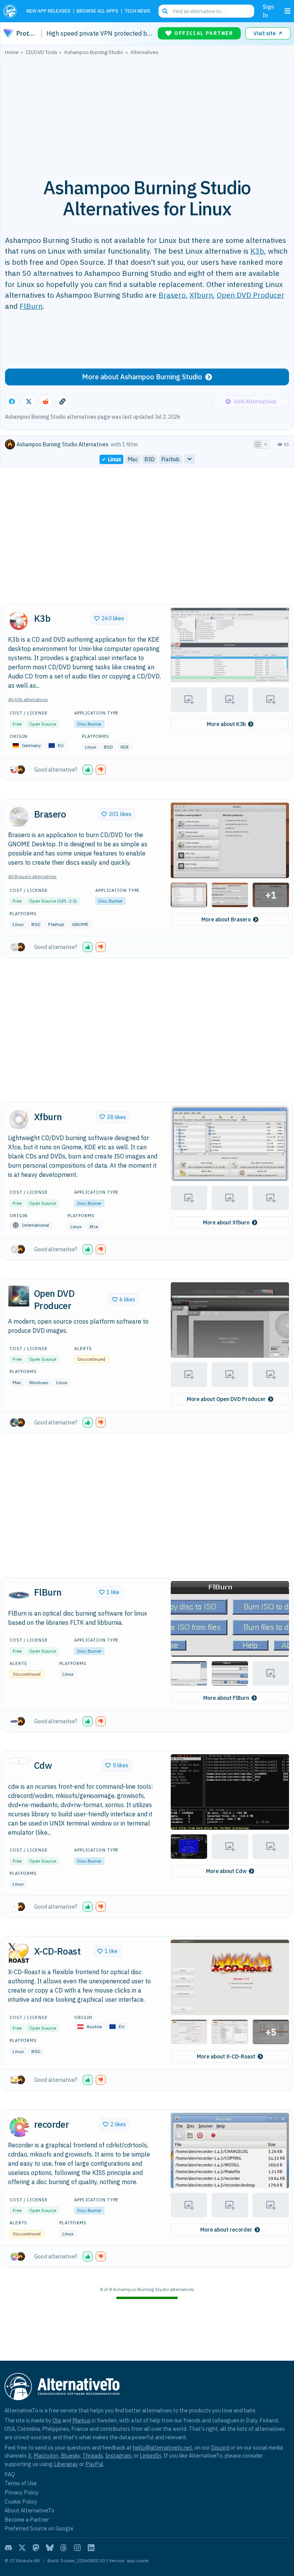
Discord (220, 2447)
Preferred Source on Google (39, 2528)
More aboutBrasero (226, 919)
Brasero (172, 295)
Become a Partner (27, 2519)
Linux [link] (114, 459)
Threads (93, 2456)
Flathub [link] (171, 459)
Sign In (268, 11)
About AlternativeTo (29, 2510)
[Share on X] (29, 401)
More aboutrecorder (226, 2230)
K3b (257, 251)
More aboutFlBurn (226, 1698)
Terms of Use (21, 2483)
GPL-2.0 (67, 901)
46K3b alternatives (28, 699)
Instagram (118, 2456)
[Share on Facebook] (12, 401)
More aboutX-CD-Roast (226, 2057)
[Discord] (8, 2548)
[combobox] (206, 11)
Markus (81, 2420)
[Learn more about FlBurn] (19, 1595)
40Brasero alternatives (32, 876)
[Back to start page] (12, 11)
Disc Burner (89, 724)
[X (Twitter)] (22, 2548)
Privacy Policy (22, 2492)
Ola (57, 2420)
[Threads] (64, 2548)
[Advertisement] (147, 112)
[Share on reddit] (46, 401)
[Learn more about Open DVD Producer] (19, 1296)
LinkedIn (150, 2456)
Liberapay (66, 2464)
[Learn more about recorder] (19, 2127)
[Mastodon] (36, 2548)
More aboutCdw (226, 1871)
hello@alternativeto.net (163, 2447)
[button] (230, 645)
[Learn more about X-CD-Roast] (19, 1953)
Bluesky (70, 2456)
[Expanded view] (258, 444)
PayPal (94, 2464)
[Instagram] (77, 2548)
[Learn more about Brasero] (19, 816)
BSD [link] (150, 459)
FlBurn (31, 306)
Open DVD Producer (251, 295)
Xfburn (201, 295)
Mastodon (46, 2456)
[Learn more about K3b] (19, 621)
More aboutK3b (226, 724)
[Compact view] (266, 444)
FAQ (10, 2474)
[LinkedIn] (91, 2548)
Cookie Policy (21, 2501)
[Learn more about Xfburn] (19, 1119)
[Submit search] (165, 11)
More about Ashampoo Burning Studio (142, 377)
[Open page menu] (287, 11)
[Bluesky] (50, 2548)
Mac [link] (133, 459)
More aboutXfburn (226, 1222)
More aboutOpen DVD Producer (226, 1399)
